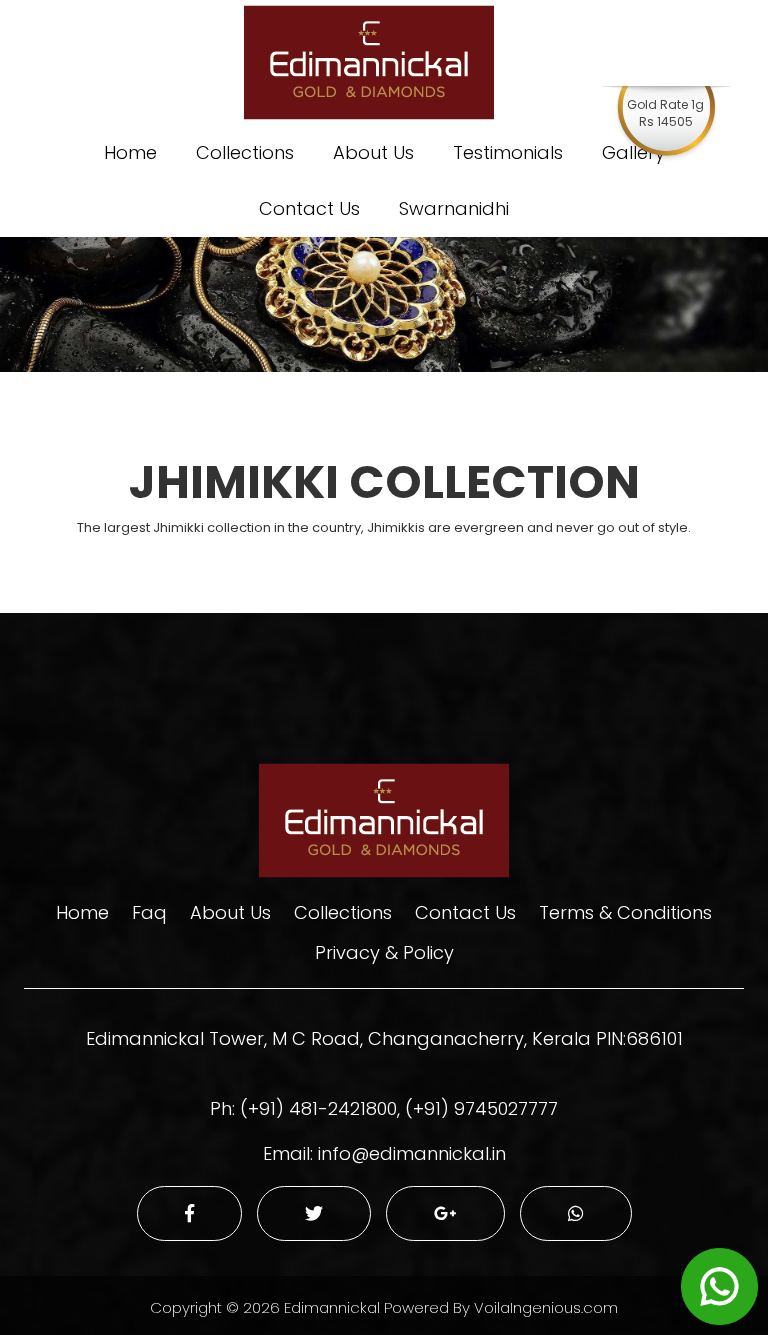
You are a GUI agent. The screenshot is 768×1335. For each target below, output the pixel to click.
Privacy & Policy (384, 952)
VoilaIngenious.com (546, 1307)
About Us (373, 152)
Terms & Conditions (625, 912)
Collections (245, 152)
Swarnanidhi (454, 208)
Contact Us (309, 208)
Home (130, 152)
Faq (149, 912)
